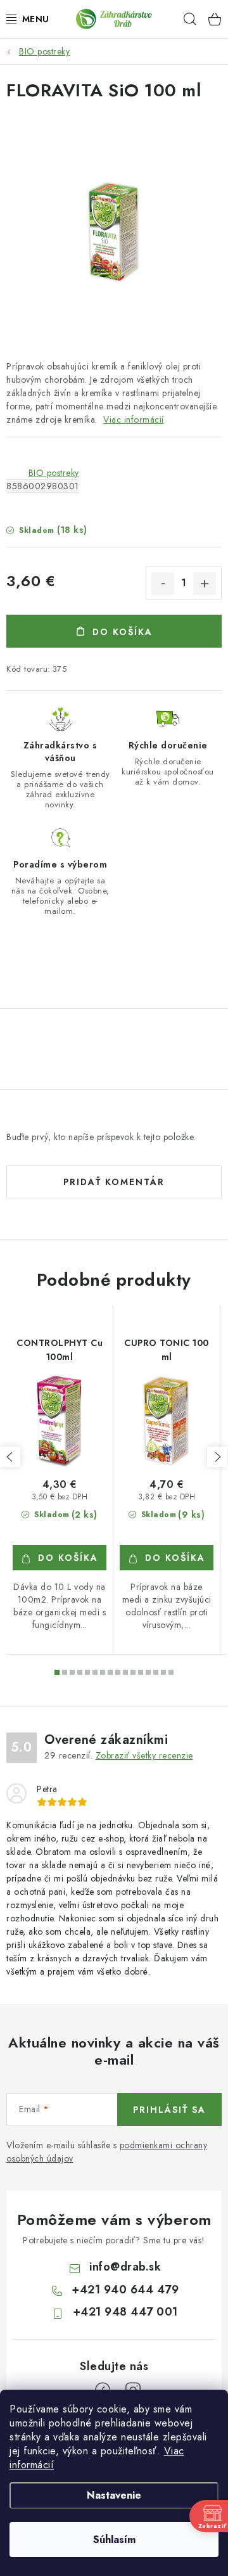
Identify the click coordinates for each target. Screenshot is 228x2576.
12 (148, 1672)
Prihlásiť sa (169, 2110)
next (217, 1457)
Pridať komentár (114, 1182)
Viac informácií (134, 420)
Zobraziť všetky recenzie (144, 1755)
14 (163, 1672)
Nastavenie (114, 2495)
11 (141, 1672)
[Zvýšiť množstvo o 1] (205, 584)
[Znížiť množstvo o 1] (163, 584)
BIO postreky (54, 473)
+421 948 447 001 (125, 2312)
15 (171, 1672)
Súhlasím (114, 2540)
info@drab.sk (125, 2267)
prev (10, 1457)
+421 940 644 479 (125, 2290)
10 (133, 1672)
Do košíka (123, 632)
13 (156, 1672)
